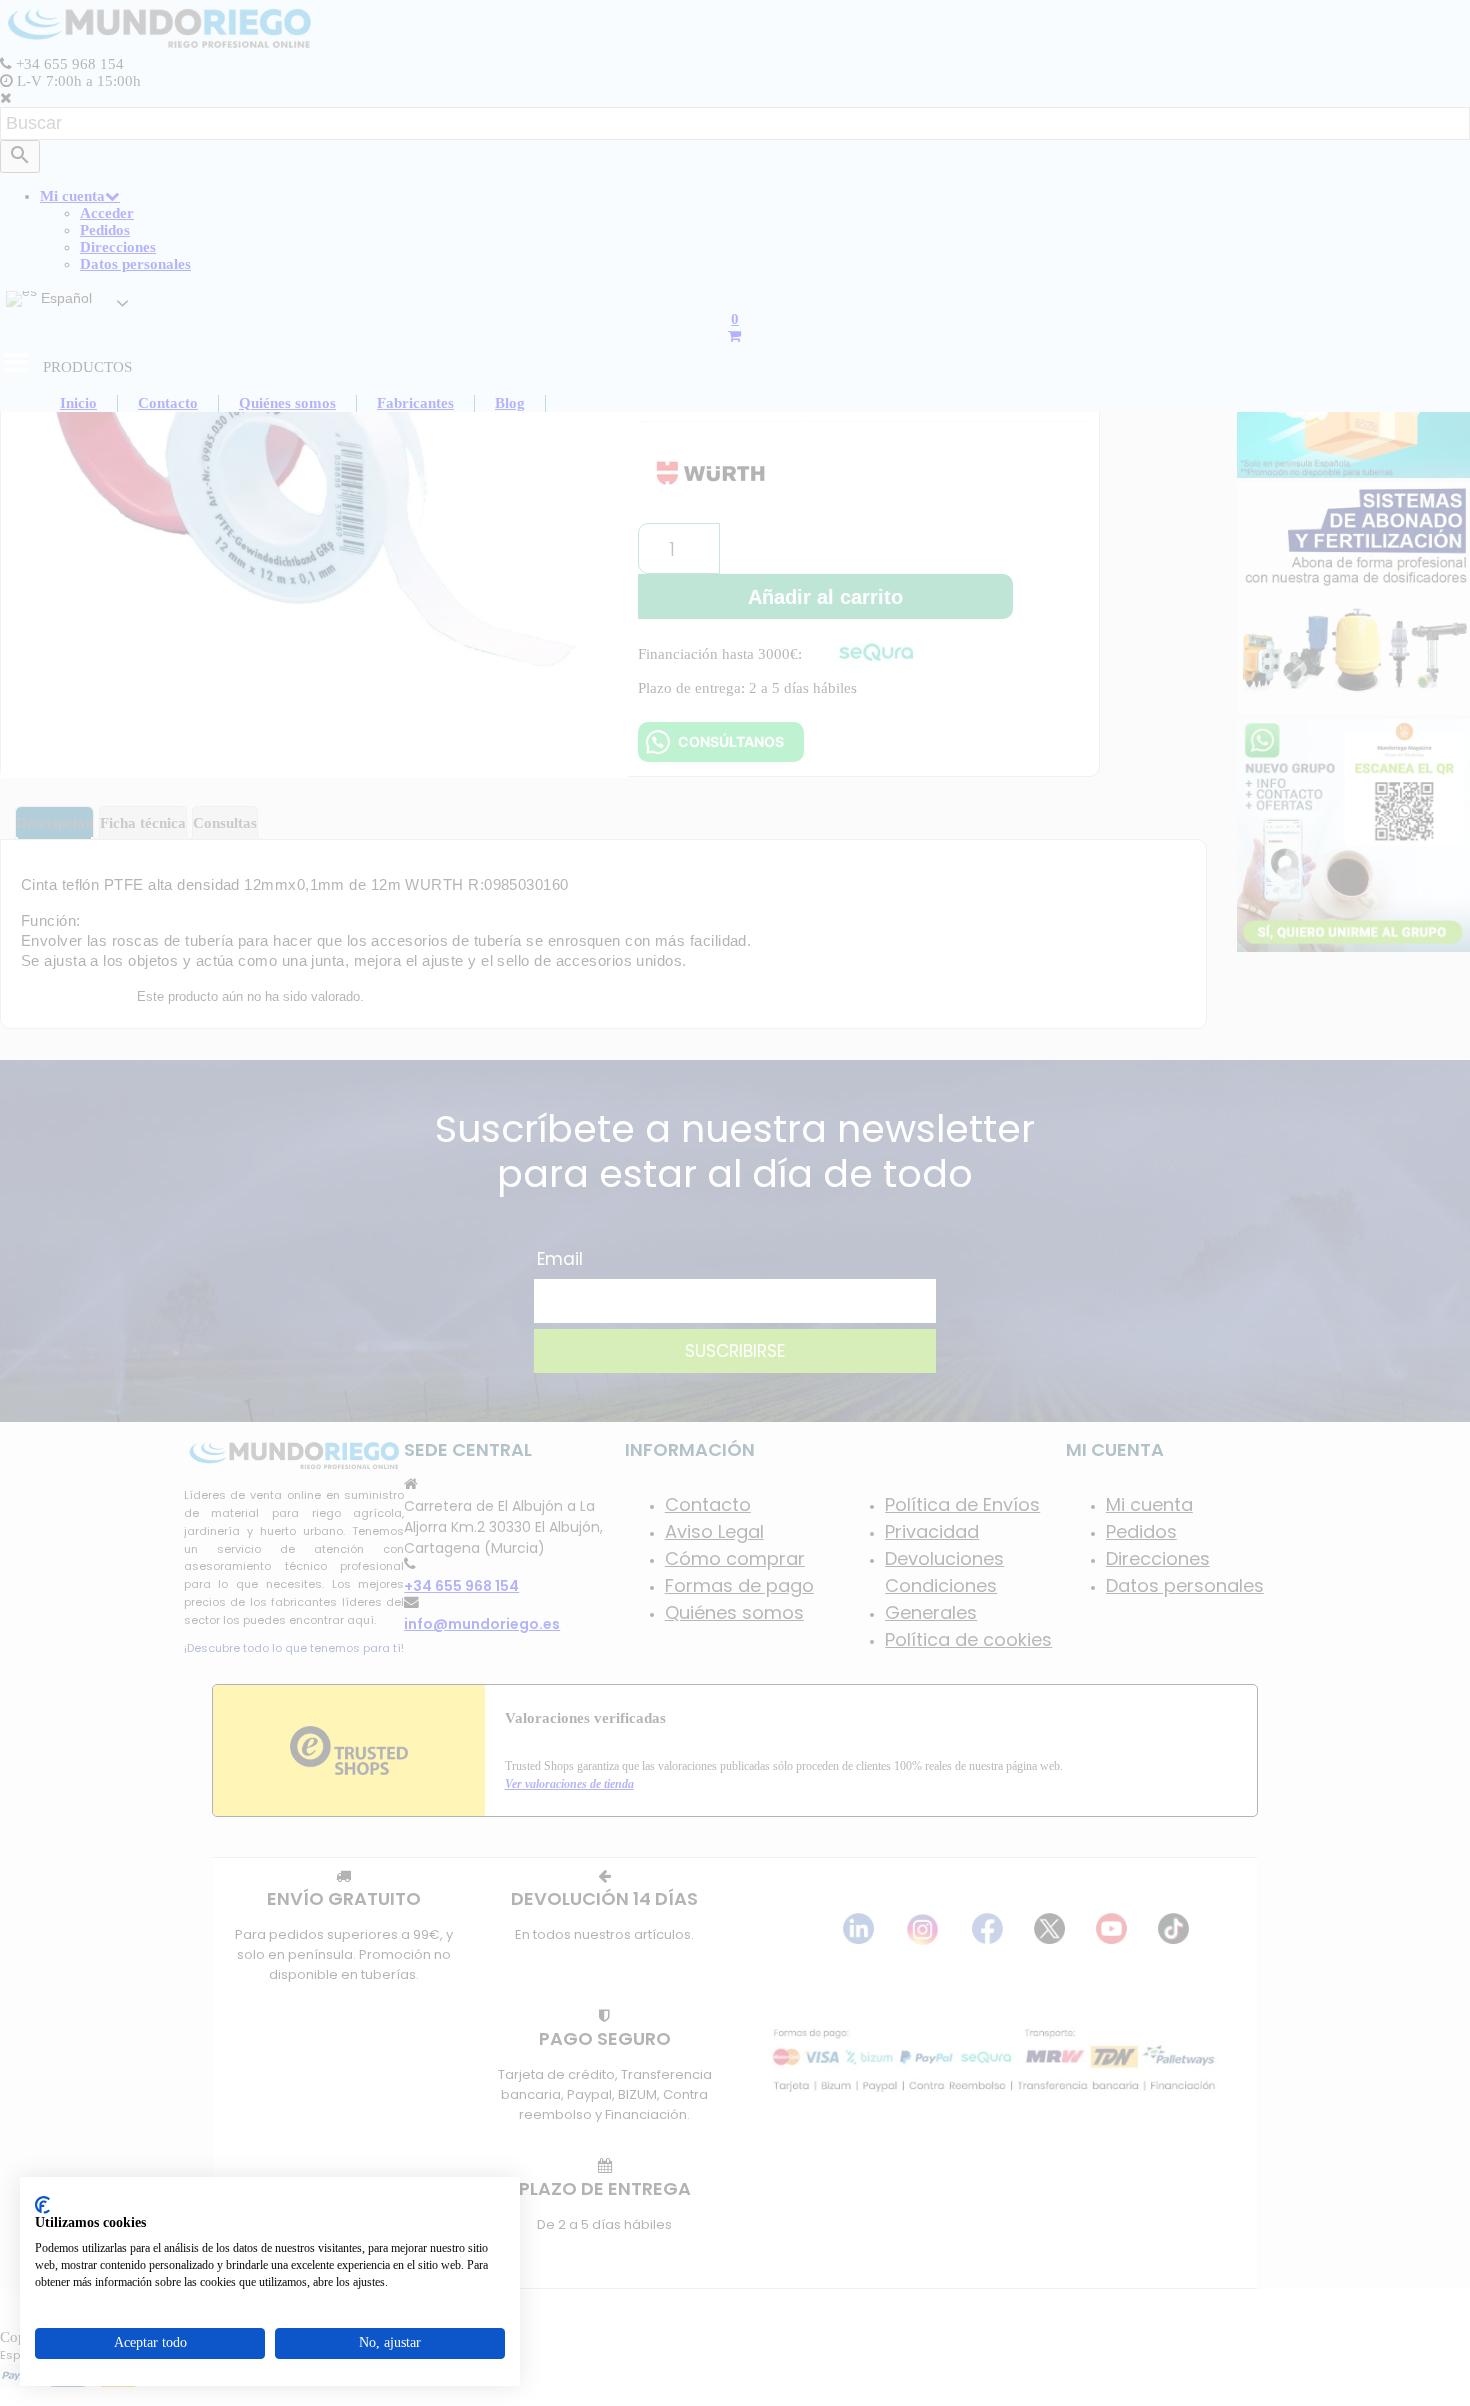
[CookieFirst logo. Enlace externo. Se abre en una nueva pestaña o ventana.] (42, 2205)
